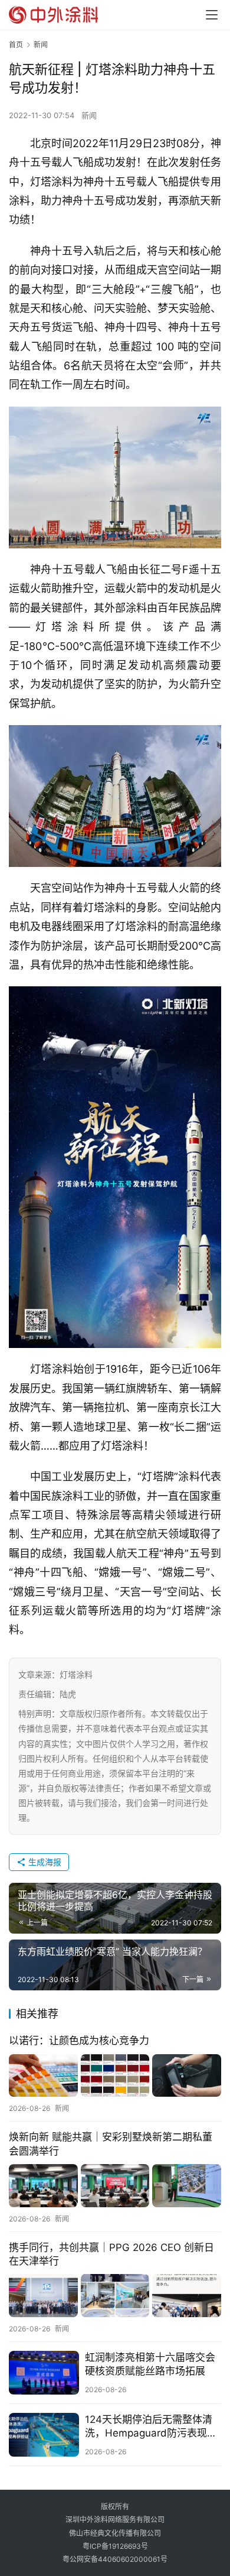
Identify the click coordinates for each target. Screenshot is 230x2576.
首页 (16, 45)
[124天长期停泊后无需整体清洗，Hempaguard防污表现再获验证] (44, 2435)
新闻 (89, 115)
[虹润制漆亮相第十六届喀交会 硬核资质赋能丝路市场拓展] (44, 2373)
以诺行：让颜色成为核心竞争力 (79, 2041)
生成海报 (44, 1862)
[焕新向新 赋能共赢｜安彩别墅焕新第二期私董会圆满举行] (115, 2186)
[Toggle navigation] (212, 15)
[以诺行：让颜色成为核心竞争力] (115, 2076)
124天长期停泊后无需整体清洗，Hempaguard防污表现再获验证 (151, 2427)
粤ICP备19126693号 (115, 2546)
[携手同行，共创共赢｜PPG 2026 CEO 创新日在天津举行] (115, 2296)
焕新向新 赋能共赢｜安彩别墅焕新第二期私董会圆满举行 (111, 2144)
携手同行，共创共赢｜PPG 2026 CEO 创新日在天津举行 (111, 2254)
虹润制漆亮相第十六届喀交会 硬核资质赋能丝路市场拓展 (150, 2364)
